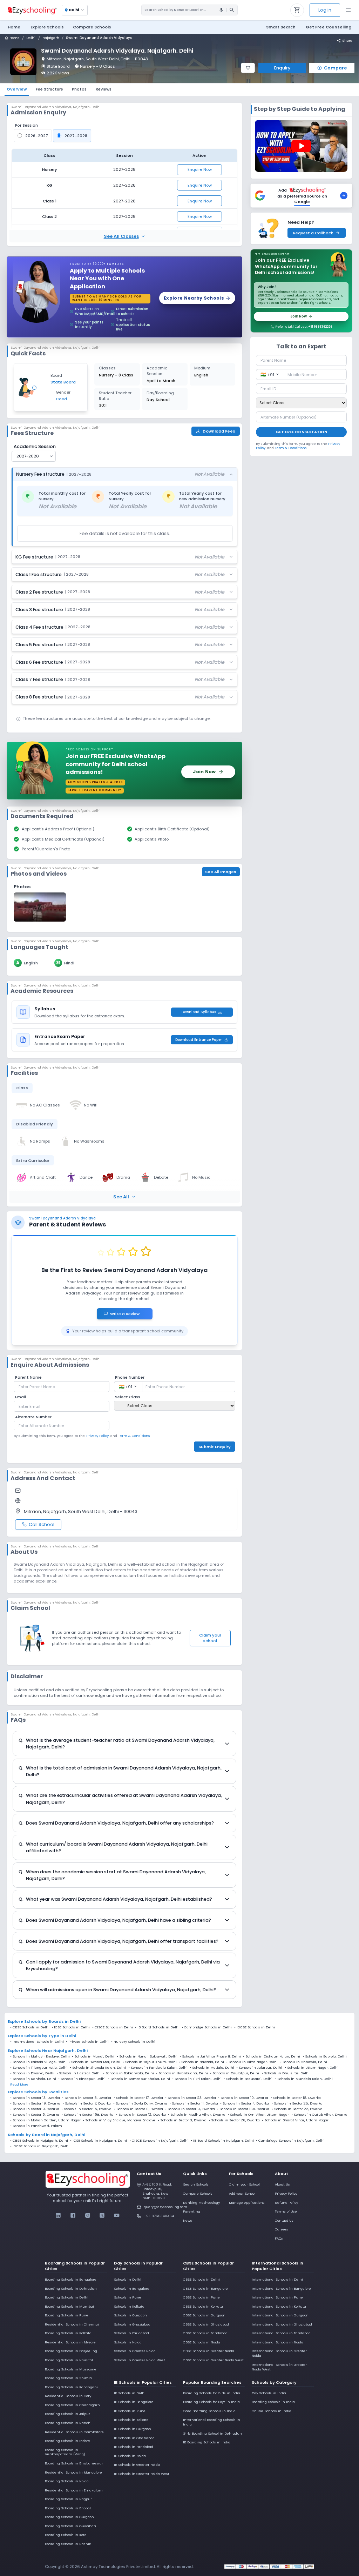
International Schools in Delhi (277, 2279)
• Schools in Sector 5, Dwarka (35, 2115)
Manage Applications (247, 2203)
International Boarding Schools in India (212, 2422)
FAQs (279, 2238)
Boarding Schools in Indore (67, 2441)
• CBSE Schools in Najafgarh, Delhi (39, 2141)
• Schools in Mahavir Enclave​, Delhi (40, 2056)
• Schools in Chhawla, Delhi (304, 2062)
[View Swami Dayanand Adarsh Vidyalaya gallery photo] (40, 907)
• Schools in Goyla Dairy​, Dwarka (140, 2103)
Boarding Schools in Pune (67, 2315)
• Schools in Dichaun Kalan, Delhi (272, 2056)
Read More (19, 2085)
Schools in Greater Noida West (140, 2360)
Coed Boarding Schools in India (209, 2411)
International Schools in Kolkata (279, 2306)
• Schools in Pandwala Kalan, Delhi (158, 2068)
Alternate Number (33, 1417)
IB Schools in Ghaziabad (134, 2438)
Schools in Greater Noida (135, 2351)
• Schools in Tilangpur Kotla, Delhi (39, 2068)
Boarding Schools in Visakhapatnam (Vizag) (65, 2452)
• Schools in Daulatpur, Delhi (235, 2073)
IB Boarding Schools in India (207, 2442)
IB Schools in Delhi (130, 2393)
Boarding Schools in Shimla (68, 2378)
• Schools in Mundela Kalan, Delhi (304, 2079)
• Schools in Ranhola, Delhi (33, 2079)
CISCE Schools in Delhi (114, 2027)
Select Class (128, 1397)
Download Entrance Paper (199, 1040)
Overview (17, 89)
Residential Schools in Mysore (70, 2342)
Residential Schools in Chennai (72, 2324)
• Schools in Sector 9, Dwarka (35, 2109)
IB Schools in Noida (130, 2456)
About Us (282, 2184)
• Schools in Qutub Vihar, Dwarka (319, 2115)
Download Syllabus (199, 1012)
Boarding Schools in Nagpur (68, 2499)
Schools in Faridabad (131, 2333)
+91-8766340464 (159, 2216)
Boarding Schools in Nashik (68, 2544)
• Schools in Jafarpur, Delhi (259, 2068)
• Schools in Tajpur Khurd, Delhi (150, 2062)
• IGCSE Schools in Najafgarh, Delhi (40, 2146)
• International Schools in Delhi (37, 2042)
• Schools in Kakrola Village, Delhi (38, 2062)
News (188, 2220)
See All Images (221, 872)
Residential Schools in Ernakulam (74, 2490)
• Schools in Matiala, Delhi (212, 2068)
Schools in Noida (128, 2342)
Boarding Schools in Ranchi (68, 2423)
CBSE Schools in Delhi (31, 2027)
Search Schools (196, 2184)
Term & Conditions (134, 1436)
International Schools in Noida (277, 2342)
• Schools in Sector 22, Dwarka (297, 2109)
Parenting (192, 2211)
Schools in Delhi (128, 2279)
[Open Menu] (348, 10)
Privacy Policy (286, 2193)
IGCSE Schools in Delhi (256, 2027)
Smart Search (281, 27)
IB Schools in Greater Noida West (142, 2474)
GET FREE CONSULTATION (301, 432)
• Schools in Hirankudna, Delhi (182, 2073)
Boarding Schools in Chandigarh (72, 2405)
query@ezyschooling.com (160, 2207)
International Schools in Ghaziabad (282, 2324)
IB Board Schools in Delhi (158, 2027)
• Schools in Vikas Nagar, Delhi (252, 2062)
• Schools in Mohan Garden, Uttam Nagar (45, 2120)
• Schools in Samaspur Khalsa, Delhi (139, 2079)
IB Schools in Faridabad (134, 2447)
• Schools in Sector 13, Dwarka (35, 2098)
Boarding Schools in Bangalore (71, 2279)
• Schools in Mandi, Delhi (93, 2056)
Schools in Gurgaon (130, 2315)
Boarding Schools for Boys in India (211, 2402)
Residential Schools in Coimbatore (74, 2432)
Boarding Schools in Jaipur (67, 2414)
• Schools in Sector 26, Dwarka (234, 2120)
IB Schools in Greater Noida (137, 2465)
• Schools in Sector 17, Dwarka (138, 2098)
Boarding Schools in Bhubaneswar (74, 2463)
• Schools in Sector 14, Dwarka (190, 2109)
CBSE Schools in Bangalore (205, 2289)
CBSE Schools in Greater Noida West (213, 2360)
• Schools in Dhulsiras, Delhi (286, 2073)
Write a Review (128, 1314)
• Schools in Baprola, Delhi (325, 2056)
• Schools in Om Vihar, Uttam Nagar (258, 2115)
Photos (79, 89)
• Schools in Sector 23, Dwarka (191, 2098)
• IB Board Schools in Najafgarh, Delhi (222, 2141)
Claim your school (210, 1638)
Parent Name (28, 1377)
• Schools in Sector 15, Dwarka (86, 2109)
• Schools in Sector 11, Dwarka (194, 2103)
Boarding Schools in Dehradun (71, 2289)
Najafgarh (51, 38)
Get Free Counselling (328, 27)
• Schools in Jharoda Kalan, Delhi (98, 2068)
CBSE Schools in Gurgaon (204, 2315)
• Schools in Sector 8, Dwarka (87, 2098)
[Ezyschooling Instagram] (87, 2215)
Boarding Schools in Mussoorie (71, 2369)
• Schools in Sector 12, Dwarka (141, 2115)
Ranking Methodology (201, 2203)
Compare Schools (198, 2193)
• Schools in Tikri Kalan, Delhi (197, 2079)
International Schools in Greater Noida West (279, 2367)
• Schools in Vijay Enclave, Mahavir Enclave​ (119, 2120)
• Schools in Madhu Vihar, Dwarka (197, 2115)
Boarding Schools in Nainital (69, 2360)
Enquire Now (200, 169)
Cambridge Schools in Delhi (208, 2027)
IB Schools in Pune (130, 2411)
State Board (58, 66)
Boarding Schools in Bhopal (68, 2508)
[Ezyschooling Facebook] (73, 2215)
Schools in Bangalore (132, 2289)
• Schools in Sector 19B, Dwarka (87, 2115)
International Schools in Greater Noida (279, 2353)
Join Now (299, 316)
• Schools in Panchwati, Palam (36, 2126)
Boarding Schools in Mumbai (69, 2306)
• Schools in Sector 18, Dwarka (296, 2098)
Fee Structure (49, 89)
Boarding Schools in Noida (67, 2481)
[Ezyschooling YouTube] (117, 2215)
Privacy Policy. (98, 1436)
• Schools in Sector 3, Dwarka (182, 2120)
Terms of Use (286, 2211)
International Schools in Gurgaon (280, 2315)
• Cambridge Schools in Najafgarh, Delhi (290, 2141)
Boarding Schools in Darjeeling (71, 2351)
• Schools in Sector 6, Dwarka (138, 2109)
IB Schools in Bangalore (134, 2402)
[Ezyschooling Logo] (32, 10)
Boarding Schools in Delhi (67, 2297)
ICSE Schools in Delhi (72, 2027)
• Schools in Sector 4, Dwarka (245, 2103)
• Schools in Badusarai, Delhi (248, 2079)
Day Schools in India (269, 2393)
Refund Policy (286, 2203)
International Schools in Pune (277, 2297)
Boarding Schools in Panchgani (71, 2387)
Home (14, 27)
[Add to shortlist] (248, 68)
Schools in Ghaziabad (132, 2324)
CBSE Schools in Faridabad (205, 2333)
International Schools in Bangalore (281, 2289)
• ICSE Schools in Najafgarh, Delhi (99, 2141)
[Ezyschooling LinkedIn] (58, 2215)
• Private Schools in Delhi (87, 2042)
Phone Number (130, 1377)
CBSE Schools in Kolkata (203, 2306)
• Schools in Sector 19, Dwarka (35, 2103)
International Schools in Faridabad (281, 2333)
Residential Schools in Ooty (68, 2396)
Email (21, 1397)
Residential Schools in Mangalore (73, 2472)
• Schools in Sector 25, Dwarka (297, 2103)
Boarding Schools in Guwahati (70, 2526)
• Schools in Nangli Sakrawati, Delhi (147, 2056)
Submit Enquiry (215, 1447)
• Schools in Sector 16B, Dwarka (243, 2109)
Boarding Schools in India (273, 2402)
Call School (42, 1524)
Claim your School (244, 2184)
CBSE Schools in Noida (202, 2342)
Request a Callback (313, 233)
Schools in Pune (128, 2297)
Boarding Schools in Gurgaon (69, 2517)
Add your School (242, 2193)
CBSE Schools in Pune (201, 2297)
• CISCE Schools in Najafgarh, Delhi (159, 2141)
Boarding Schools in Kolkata (68, 2333)
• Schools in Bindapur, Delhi (82, 2079)
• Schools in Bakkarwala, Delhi (128, 2073)
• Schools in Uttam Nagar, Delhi (312, 2068)
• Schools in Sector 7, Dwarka (87, 2103)
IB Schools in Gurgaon (133, 2429)
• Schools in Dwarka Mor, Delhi (94, 2062)
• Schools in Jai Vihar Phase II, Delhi (210, 2056)
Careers (282, 2229)
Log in (325, 10)
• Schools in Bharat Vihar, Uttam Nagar (295, 2120)
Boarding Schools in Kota (66, 2535)
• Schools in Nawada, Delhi (201, 2062)
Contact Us (284, 2220)
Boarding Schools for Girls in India (212, 2393)
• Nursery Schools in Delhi (133, 2042)
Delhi (31, 38)
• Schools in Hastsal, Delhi (79, 2073)
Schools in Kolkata (129, 2306)
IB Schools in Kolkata (131, 2420)
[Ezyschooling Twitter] (102, 2215)
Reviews (104, 89)
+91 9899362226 (320, 327)
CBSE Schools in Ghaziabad (206, 2324)
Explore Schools (47, 27)
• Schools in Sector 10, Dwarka (243, 2098)
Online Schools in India (272, 2411)
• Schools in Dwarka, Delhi (32, 2073)
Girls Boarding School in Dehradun (212, 2433)
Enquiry (282, 68)
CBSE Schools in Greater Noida (209, 2351)
